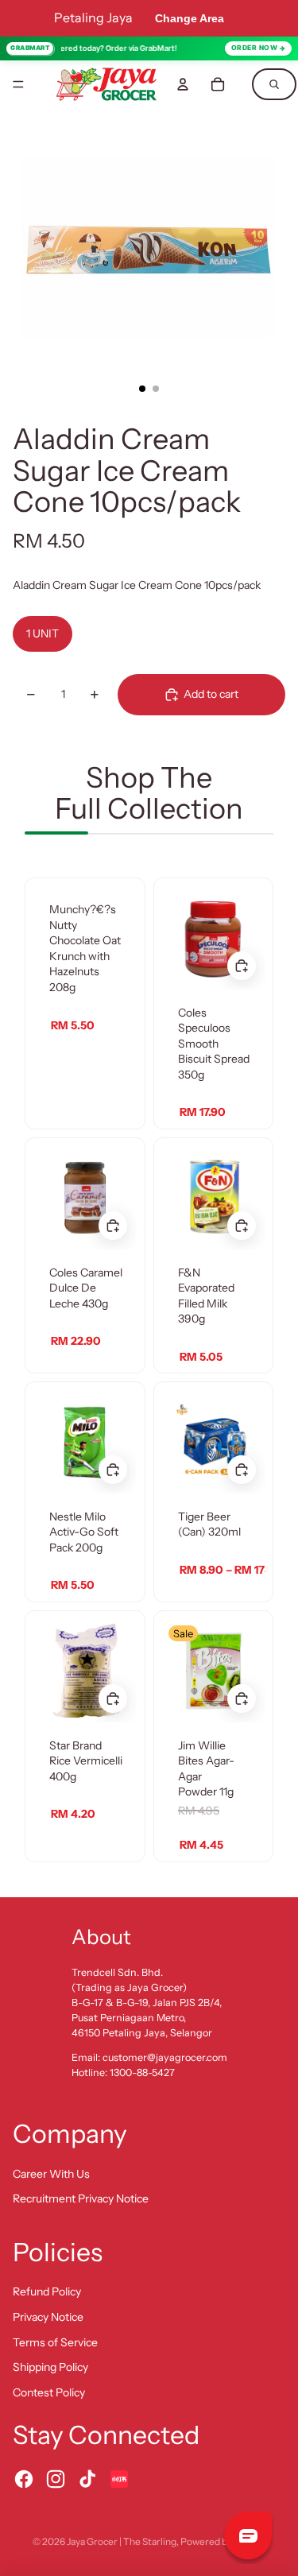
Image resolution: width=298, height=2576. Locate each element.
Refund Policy (47, 2291)
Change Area (190, 18)
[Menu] (18, 84)
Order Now (255, 48)
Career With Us (51, 2174)
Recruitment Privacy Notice (81, 2198)
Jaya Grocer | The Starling (122, 2541)
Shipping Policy (50, 2367)
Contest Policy (49, 2392)
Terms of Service (55, 2342)
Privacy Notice (48, 2317)
